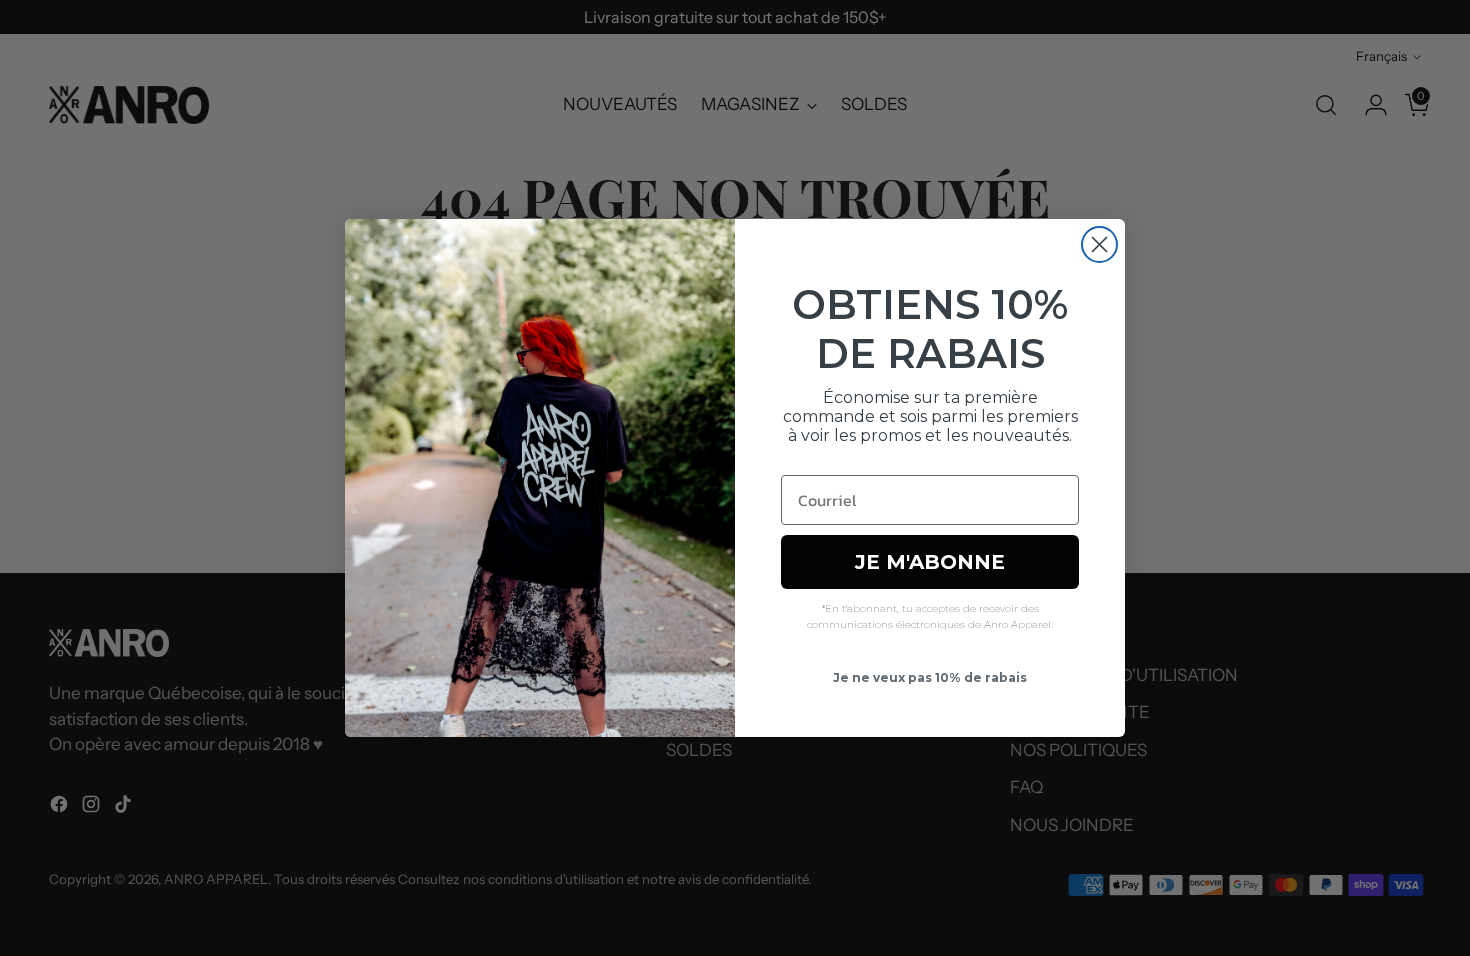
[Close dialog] (1099, 244)
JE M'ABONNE (930, 562)
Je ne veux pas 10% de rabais (930, 677)
